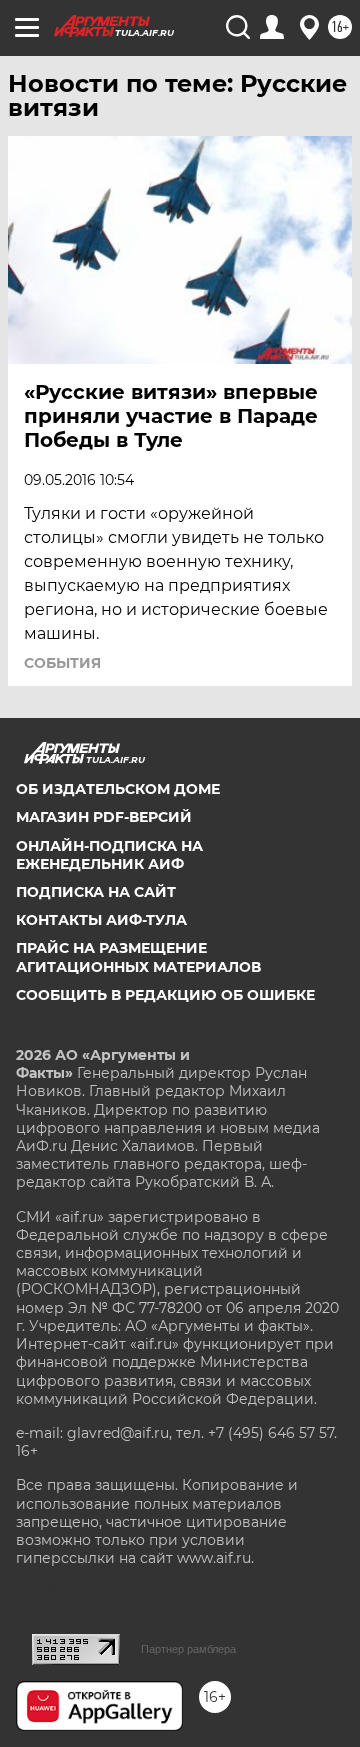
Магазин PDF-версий (104, 817)
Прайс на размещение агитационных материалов (138, 957)
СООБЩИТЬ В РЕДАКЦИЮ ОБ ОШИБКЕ (165, 995)
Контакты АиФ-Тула (101, 920)
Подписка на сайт (96, 892)
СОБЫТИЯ (62, 663)
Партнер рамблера (188, 1649)
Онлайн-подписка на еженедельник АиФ (109, 855)
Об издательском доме (118, 789)
